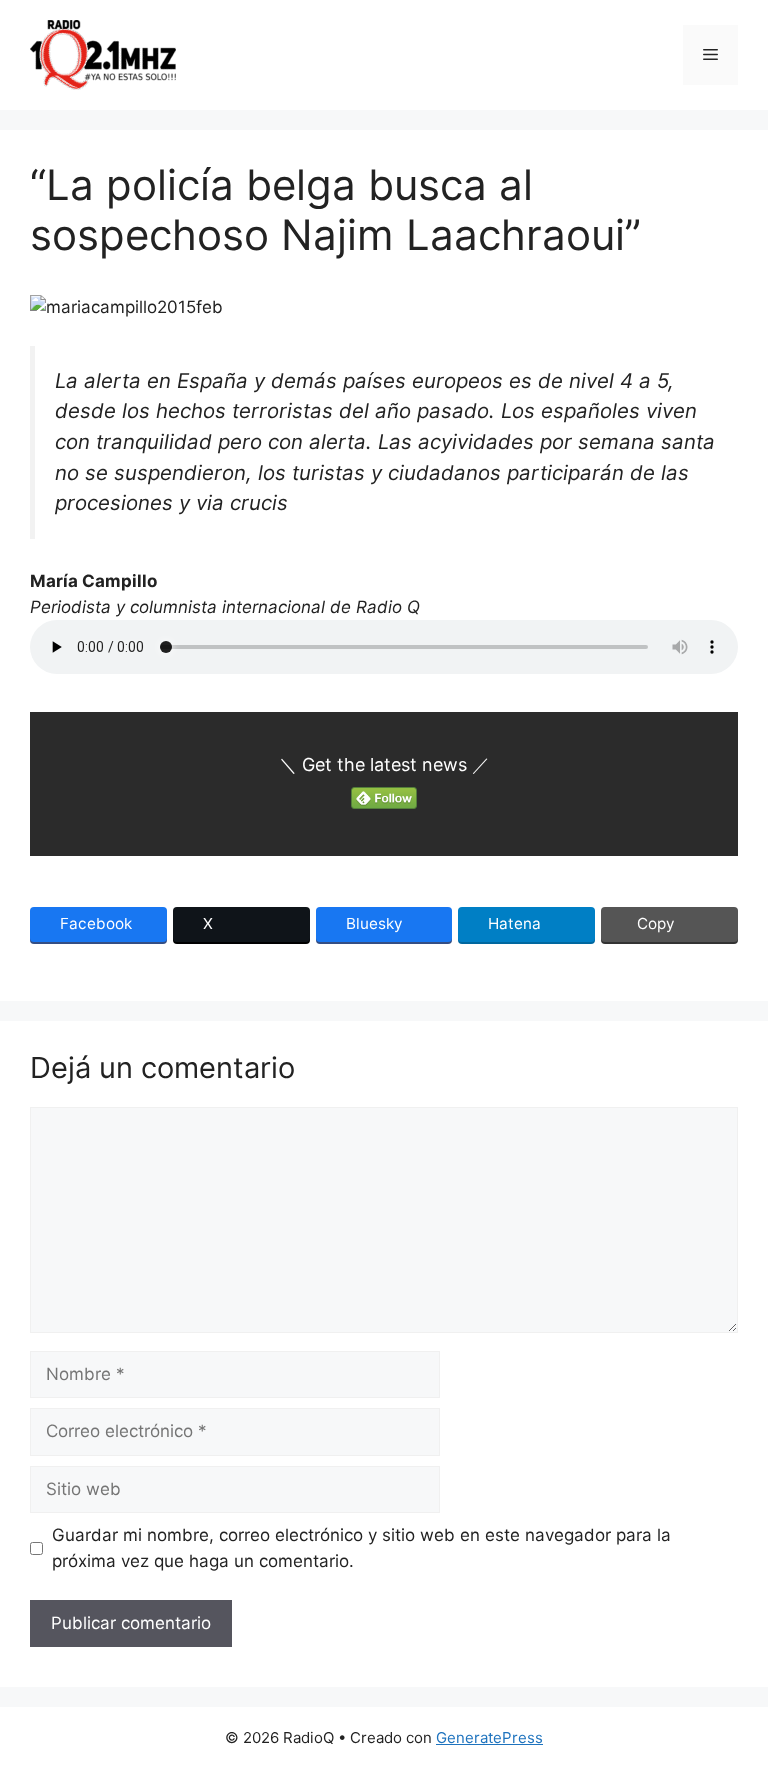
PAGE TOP (733, 1699)
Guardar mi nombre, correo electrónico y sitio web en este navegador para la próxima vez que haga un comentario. (361, 1548)
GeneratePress (489, 1737)
